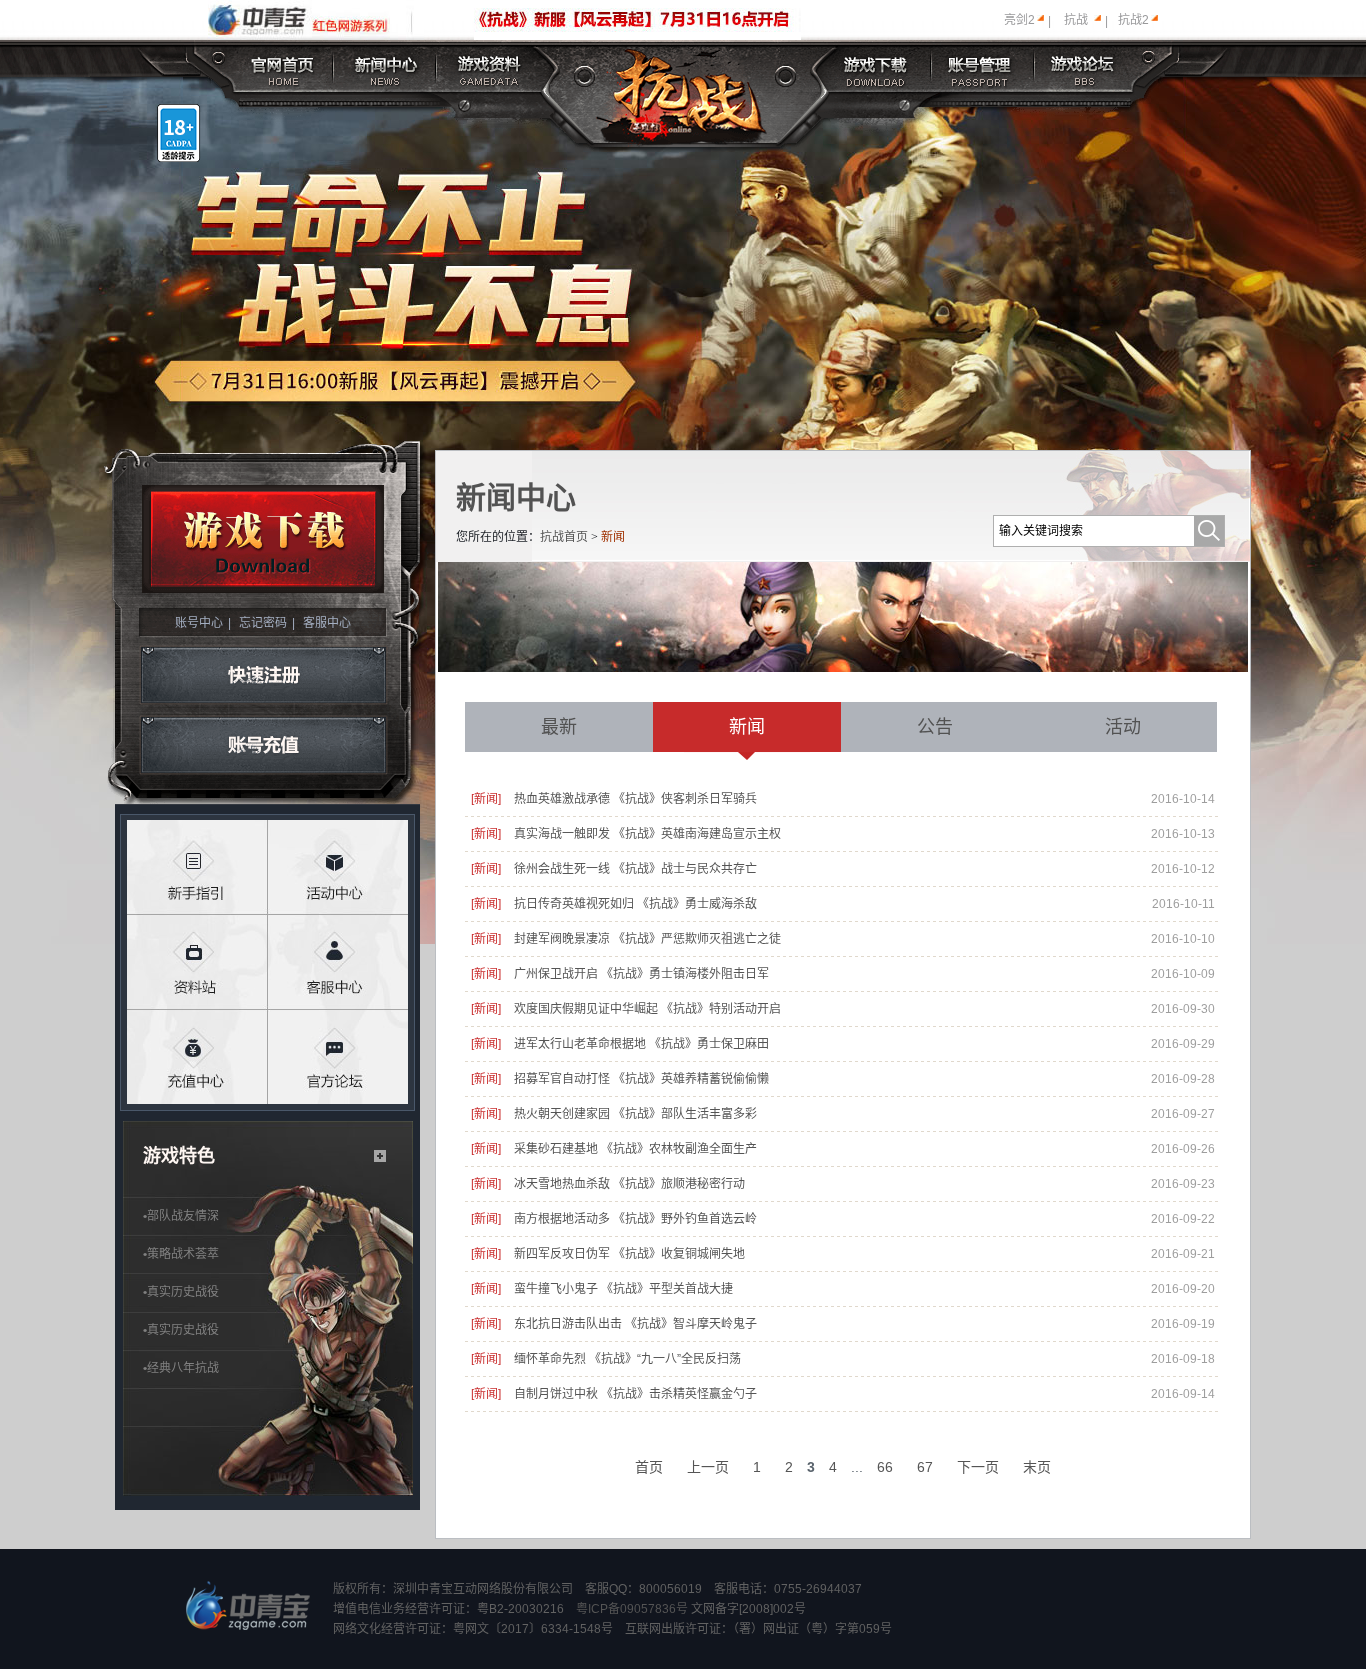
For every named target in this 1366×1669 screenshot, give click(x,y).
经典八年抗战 (181, 1368)
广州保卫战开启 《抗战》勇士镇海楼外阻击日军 (641, 974)
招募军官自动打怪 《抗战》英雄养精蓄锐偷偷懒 (641, 1079)
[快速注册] (263, 675)
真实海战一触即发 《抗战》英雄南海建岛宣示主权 (647, 834)
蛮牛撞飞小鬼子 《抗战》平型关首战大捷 (623, 1289)
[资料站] (197, 962)
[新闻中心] (386, 67)
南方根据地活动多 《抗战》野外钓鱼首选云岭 (635, 1219)
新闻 (747, 727)
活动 (1123, 727)
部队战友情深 (181, 1216)
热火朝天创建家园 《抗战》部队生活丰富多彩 (635, 1114)
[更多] (380, 1156)
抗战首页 (564, 537)
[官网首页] (284, 67)
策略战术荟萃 (181, 1254)
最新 (559, 727)
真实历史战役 (181, 1292)
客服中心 (327, 623)
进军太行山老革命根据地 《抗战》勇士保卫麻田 (641, 1044)
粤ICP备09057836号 (632, 1609)
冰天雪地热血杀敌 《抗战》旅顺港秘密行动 (629, 1184)
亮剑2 (1019, 20)
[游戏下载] (877, 67)
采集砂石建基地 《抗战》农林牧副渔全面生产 (635, 1149)
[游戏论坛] (1083, 67)
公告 (935, 727)
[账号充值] (263, 746)
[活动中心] (338, 867)
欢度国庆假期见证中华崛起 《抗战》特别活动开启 (647, 1009)
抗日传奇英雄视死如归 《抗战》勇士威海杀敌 (635, 904)
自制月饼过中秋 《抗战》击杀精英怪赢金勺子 (635, 1394)
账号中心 (199, 623)
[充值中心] (197, 1057)
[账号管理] (979, 67)
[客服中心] (338, 962)
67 (925, 1467)
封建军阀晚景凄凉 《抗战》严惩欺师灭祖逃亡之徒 (647, 939)
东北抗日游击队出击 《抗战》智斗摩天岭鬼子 (635, 1324)
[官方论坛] (338, 1057)
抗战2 (1133, 20)
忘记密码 (263, 623)
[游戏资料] (490, 67)
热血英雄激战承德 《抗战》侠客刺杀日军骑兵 (635, 799)
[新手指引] (197, 867)
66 (885, 1467)
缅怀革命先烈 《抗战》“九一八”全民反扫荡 (627, 1359)
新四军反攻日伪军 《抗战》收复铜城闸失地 (629, 1254)
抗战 (1076, 20)
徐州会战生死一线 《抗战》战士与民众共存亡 (635, 869)
